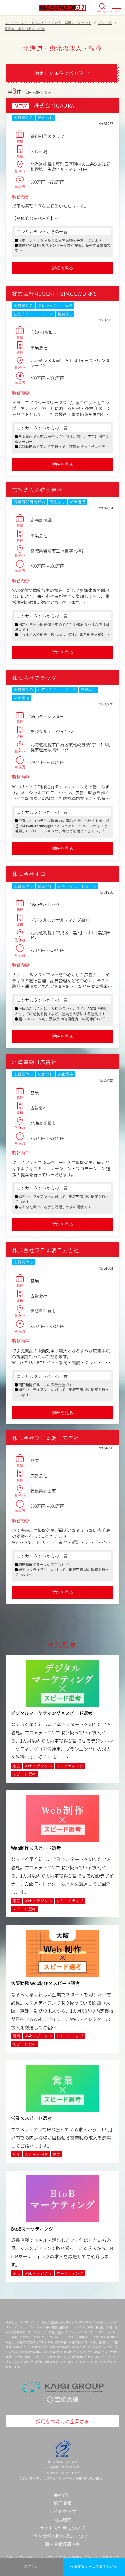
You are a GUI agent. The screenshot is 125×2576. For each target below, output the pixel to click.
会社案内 (62, 2495)
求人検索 (102, 11)
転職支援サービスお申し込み (94, 2566)
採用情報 (62, 2503)
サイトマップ (62, 2511)
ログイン (31, 2566)
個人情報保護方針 (62, 2544)
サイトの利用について (62, 2528)
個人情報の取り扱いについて (63, 2536)
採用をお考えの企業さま (62, 2421)
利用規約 (62, 2519)
